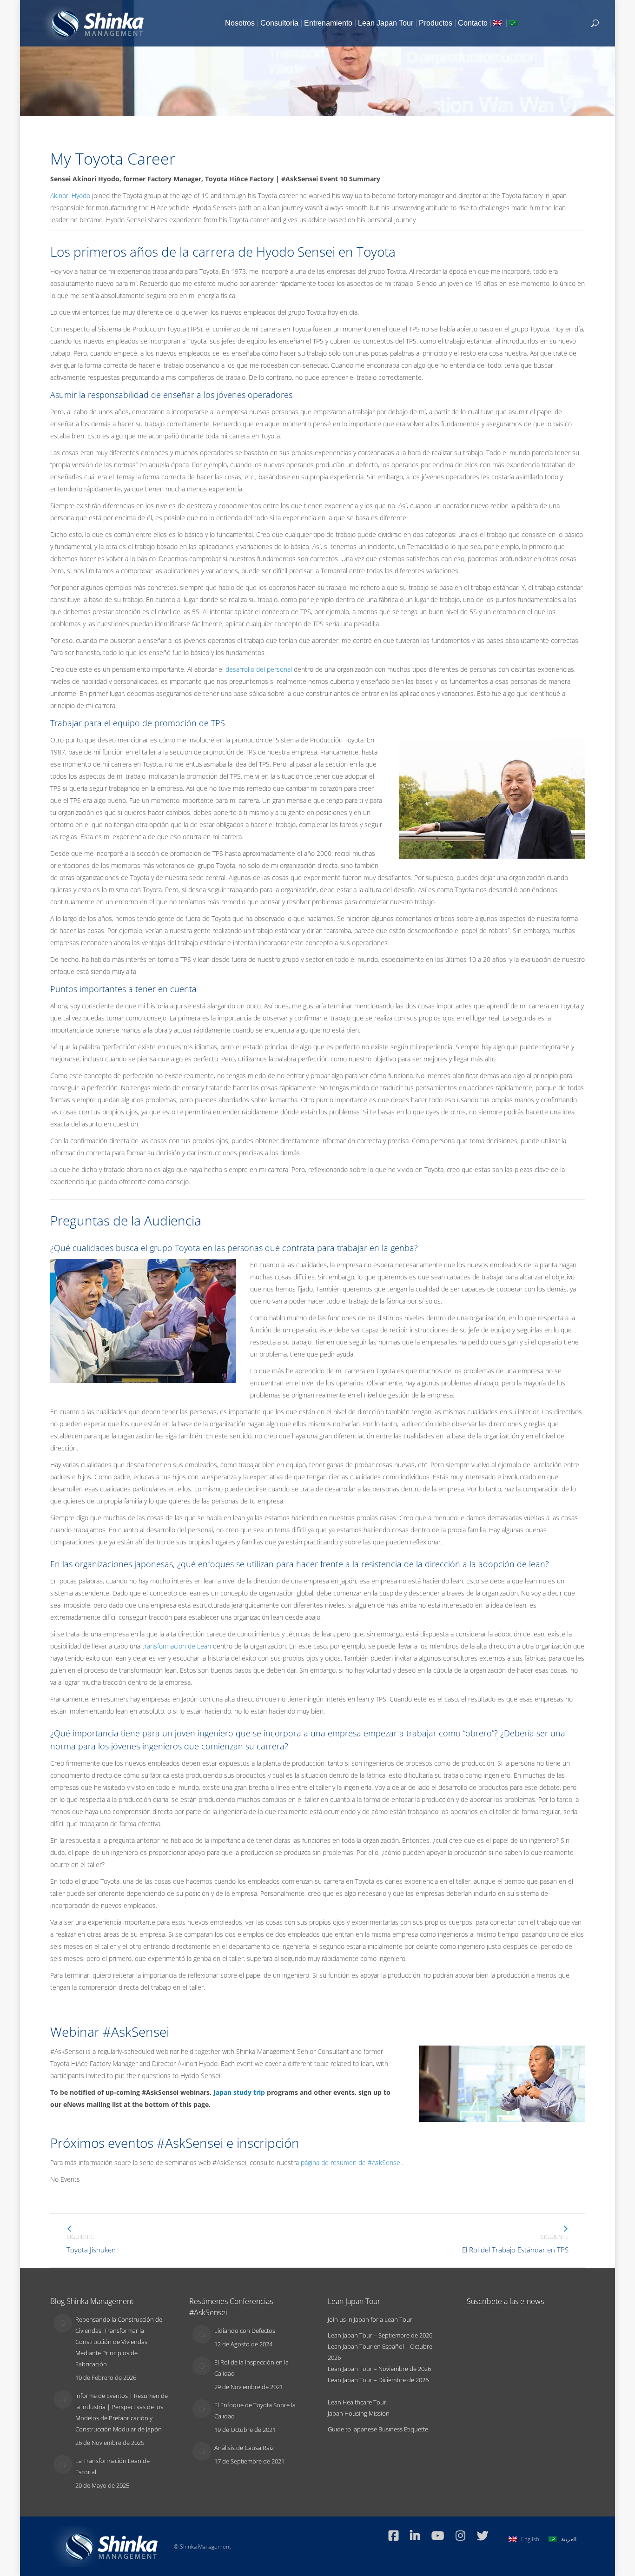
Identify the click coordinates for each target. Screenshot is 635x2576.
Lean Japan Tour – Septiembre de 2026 (380, 2335)
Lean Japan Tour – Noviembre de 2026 (379, 2369)
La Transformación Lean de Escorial (112, 2466)
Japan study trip (239, 2092)
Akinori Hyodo (70, 195)
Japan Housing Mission (359, 2413)
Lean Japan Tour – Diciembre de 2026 (378, 2380)
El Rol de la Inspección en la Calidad (251, 2368)
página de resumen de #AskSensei (351, 2162)
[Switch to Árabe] (514, 23)
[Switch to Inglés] (498, 23)
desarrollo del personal (259, 669)
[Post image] (63, 2323)
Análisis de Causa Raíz (244, 2448)
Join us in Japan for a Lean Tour (370, 2319)
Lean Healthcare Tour (357, 2402)
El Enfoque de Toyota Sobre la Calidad (255, 2410)
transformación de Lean (177, 1646)
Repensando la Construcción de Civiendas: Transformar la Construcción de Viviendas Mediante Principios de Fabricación (119, 2342)
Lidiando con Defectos (245, 2331)
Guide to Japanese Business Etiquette (378, 2429)
